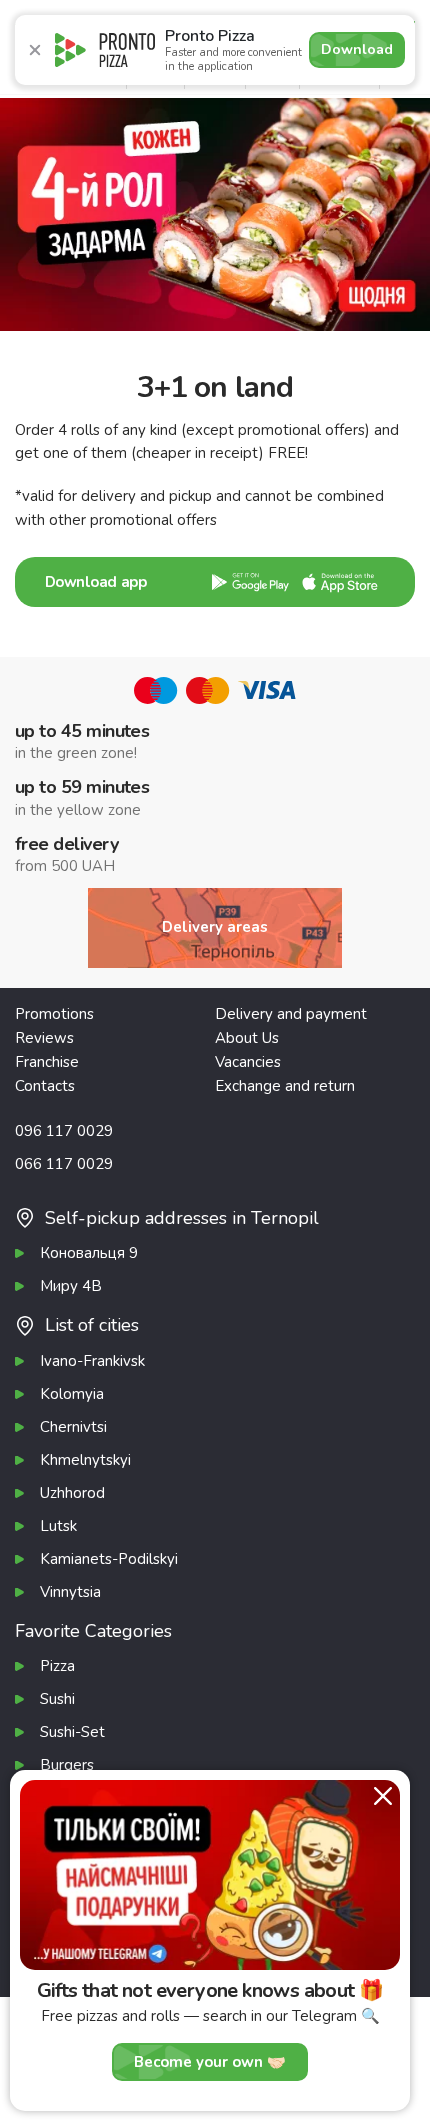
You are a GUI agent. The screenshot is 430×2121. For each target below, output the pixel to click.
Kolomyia (72, 1394)
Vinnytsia (70, 1592)
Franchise (47, 1062)
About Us (247, 1038)
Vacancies (248, 1062)
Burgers (67, 1765)
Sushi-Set (72, 1732)
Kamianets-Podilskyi (109, 1559)
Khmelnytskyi (85, 1460)
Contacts (45, 1086)
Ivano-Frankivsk (92, 1361)
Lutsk (58, 1526)
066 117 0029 (64, 1164)
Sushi (57, 1699)
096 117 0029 (64, 1131)
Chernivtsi (73, 1427)
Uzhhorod (72, 1493)
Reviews (44, 1038)
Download (357, 49)
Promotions (54, 1014)
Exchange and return (285, 1086)
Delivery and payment (291, 1014)
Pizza (57, 1666)
